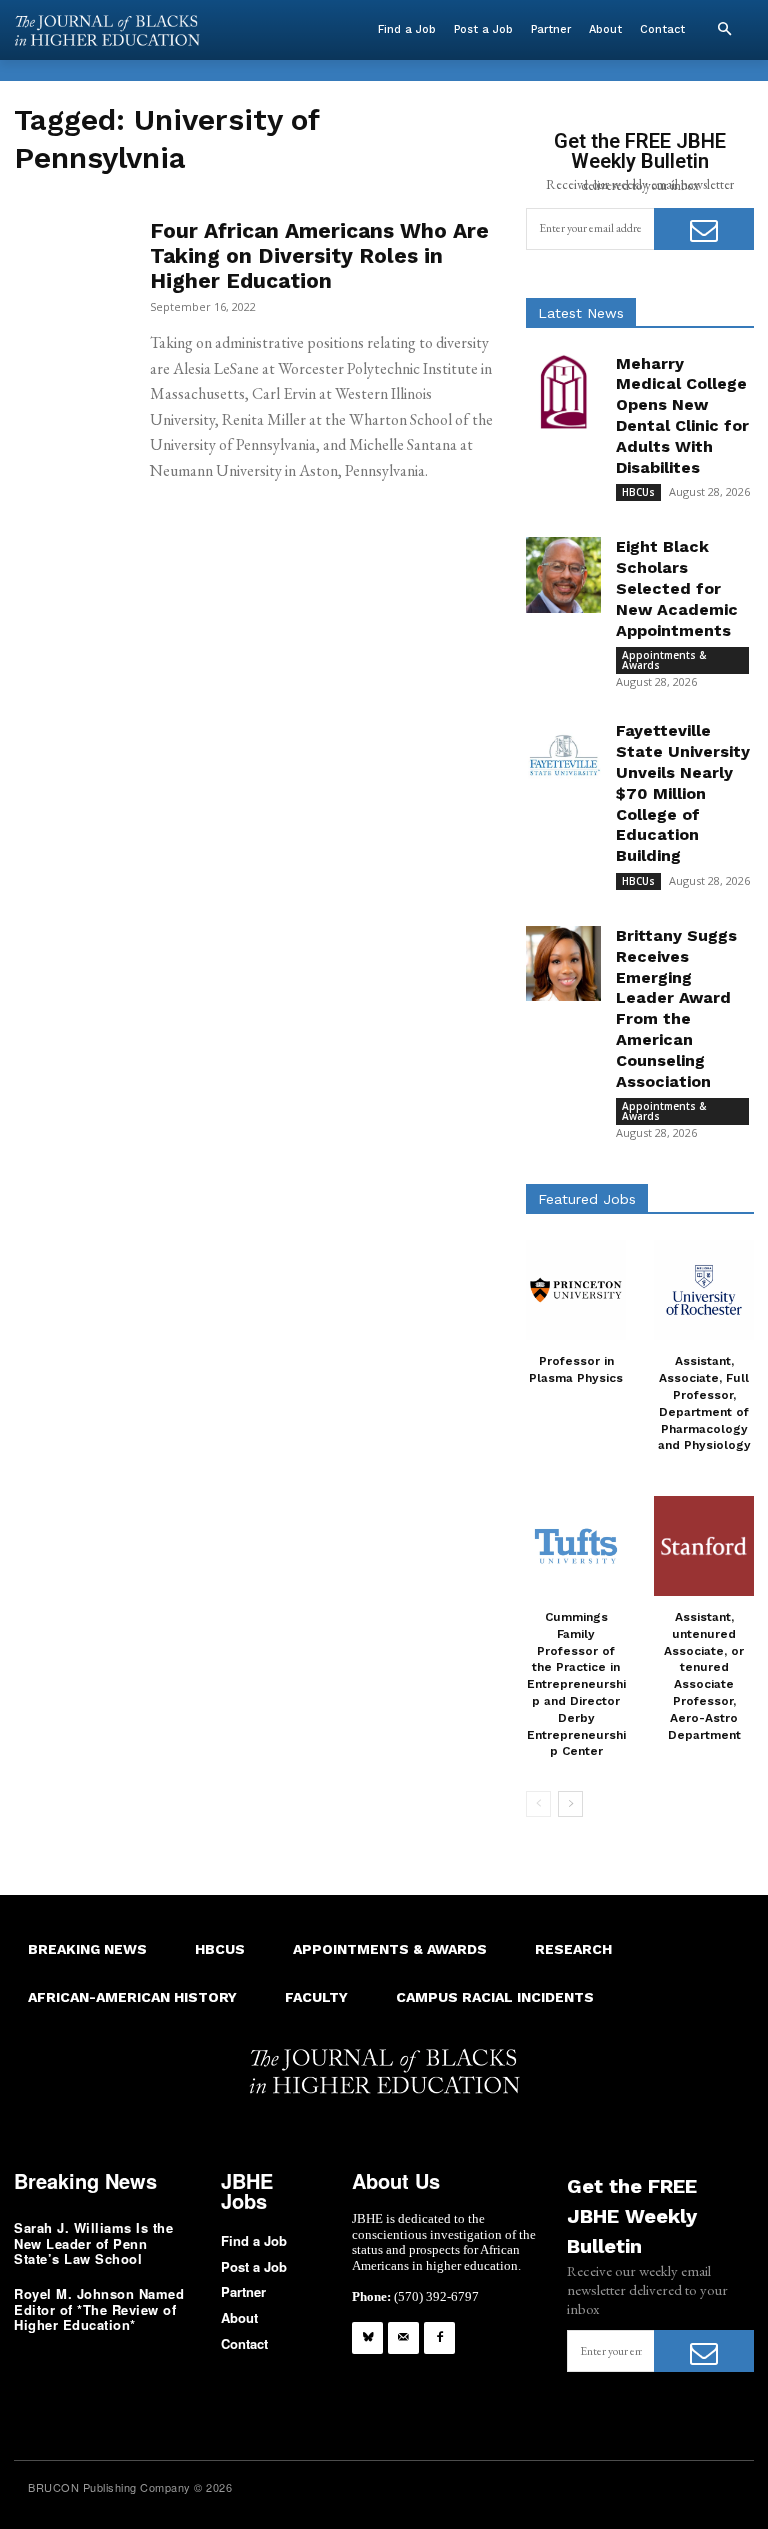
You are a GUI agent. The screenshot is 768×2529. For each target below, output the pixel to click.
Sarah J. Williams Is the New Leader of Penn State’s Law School (93, 2243)
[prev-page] (538, 1804)
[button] (724, 30)
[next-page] (570, 1804)
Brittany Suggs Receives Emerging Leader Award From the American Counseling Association (676, 1008)
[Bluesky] (367, 2337)
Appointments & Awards (664, 660)
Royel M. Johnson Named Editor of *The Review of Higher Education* (99, 2309)
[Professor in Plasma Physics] (576, 1290)
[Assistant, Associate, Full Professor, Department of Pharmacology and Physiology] (704, 1290)
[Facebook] (439, 2337)
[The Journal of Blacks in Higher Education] (107, 30)
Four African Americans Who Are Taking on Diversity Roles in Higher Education (319, 255)
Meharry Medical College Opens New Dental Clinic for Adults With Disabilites (682, 415)
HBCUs (638, 492)
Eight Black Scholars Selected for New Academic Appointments (677, 588)
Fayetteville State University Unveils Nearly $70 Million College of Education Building (683, 793)
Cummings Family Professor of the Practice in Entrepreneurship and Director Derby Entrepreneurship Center (576, 1684)
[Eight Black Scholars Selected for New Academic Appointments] (563, 574)
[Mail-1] (403, 2337)
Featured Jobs (587, 1199)
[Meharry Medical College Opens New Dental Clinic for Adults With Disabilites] (563, 391)
